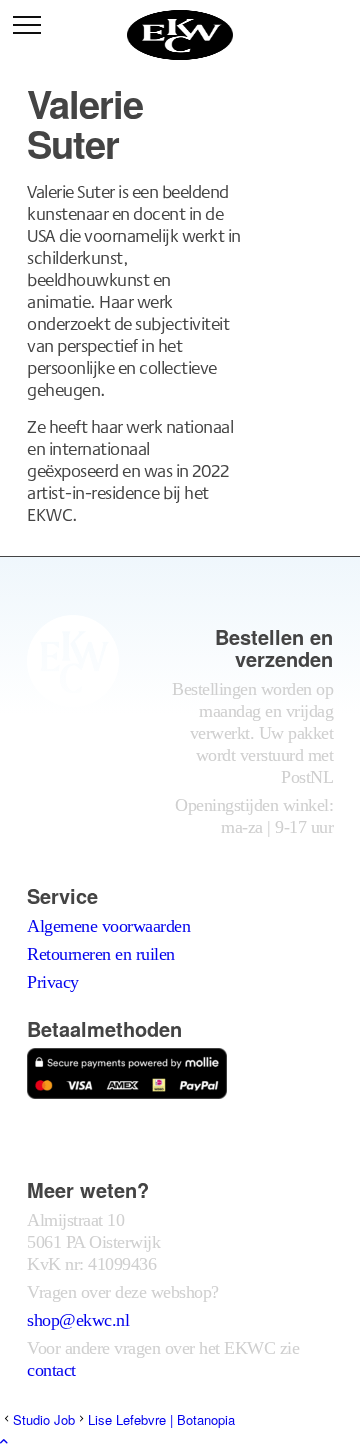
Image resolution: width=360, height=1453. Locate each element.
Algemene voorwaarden (108, 926)
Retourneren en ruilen (101, 954)
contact (51, 1370)
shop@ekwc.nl (78, 1320)
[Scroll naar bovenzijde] (4, 1440)
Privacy (53, 982)
